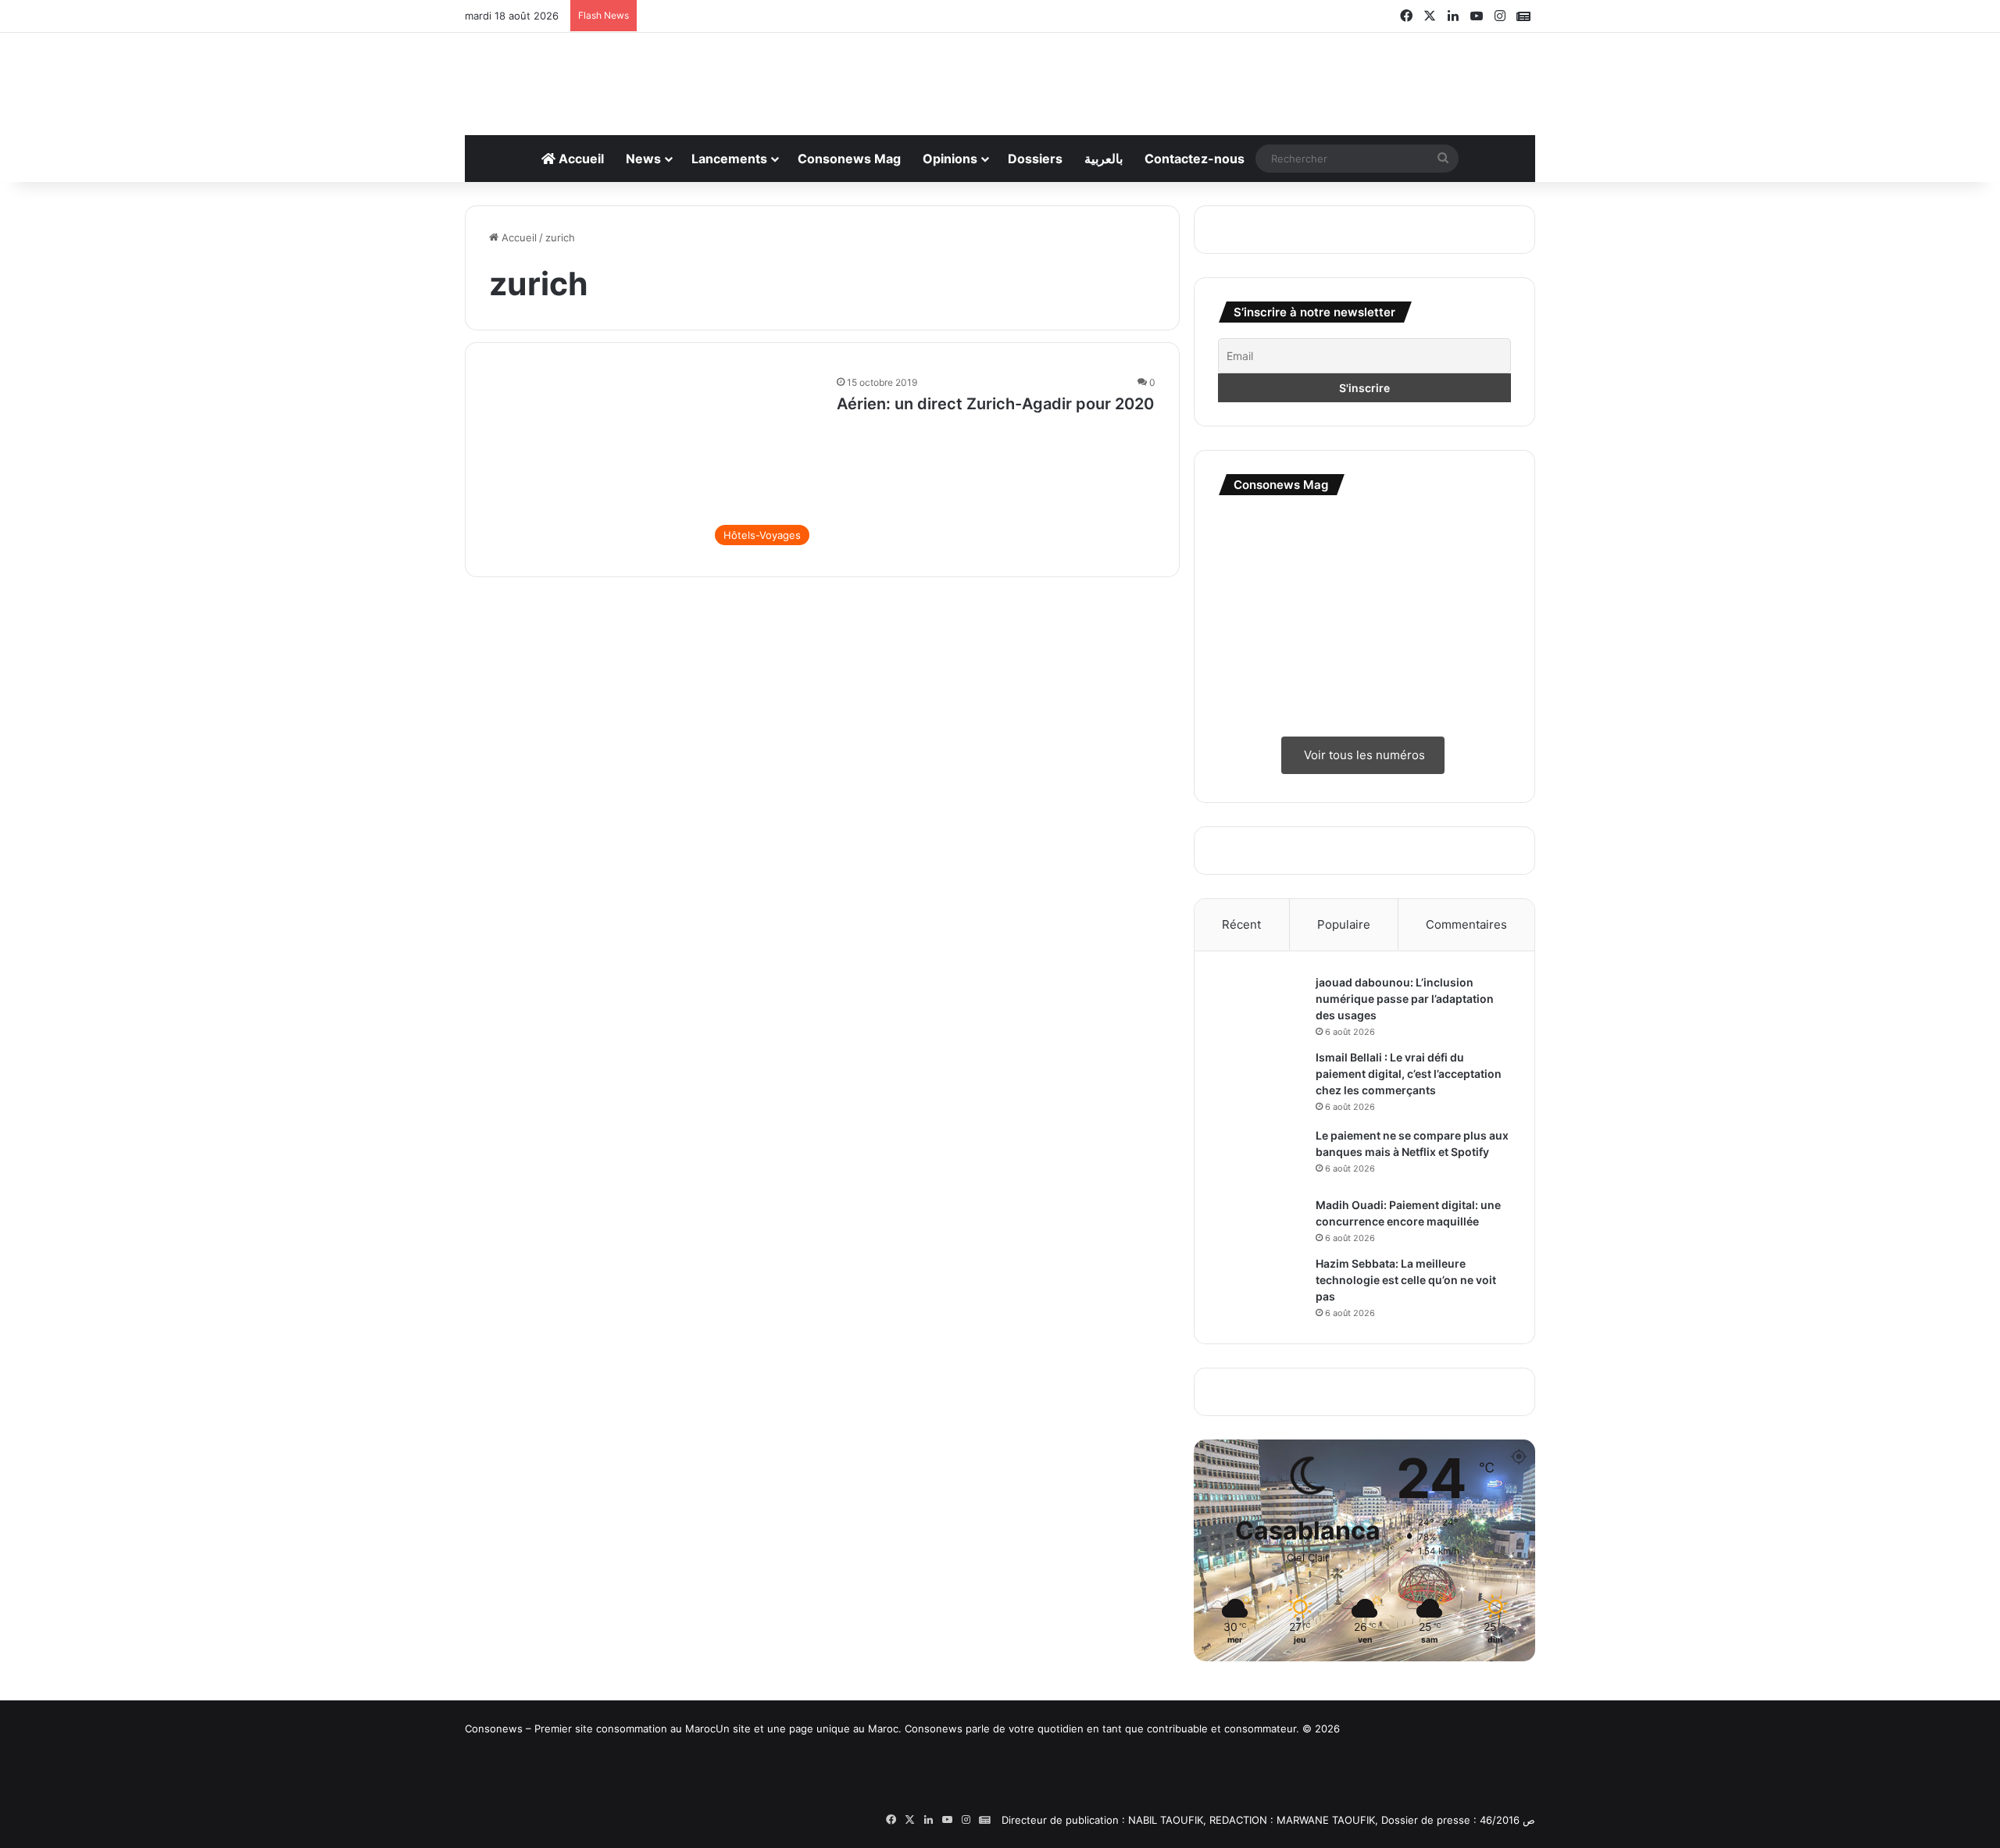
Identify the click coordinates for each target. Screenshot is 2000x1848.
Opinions (950, 159)
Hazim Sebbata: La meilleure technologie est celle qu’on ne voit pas (1406, 1280)
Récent (1241, 924)
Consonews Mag (849, 159)
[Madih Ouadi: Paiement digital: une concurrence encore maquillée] (1261, 1219)
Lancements (729, 159)
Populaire (1344, 924)
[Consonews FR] (574, 1787)
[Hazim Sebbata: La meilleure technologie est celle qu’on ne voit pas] (1261, 1285)
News (643, 159)
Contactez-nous (1195, 159)
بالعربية (1104, 159)
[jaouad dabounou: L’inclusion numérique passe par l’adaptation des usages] (1261, 1004)
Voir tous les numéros (1363, 755)
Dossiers (1035, 159)
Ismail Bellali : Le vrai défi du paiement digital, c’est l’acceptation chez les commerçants (1409, 1074)
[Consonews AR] (793, 1794)
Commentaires (1466, 924)
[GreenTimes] (1012, 1795)
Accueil (580, 159)
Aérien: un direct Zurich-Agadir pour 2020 (995, 404)
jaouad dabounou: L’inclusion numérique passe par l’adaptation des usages (1405, 999)
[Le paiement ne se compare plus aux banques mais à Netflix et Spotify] (1261, 1157)
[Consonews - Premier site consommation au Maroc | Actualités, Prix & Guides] (1000, 76)
